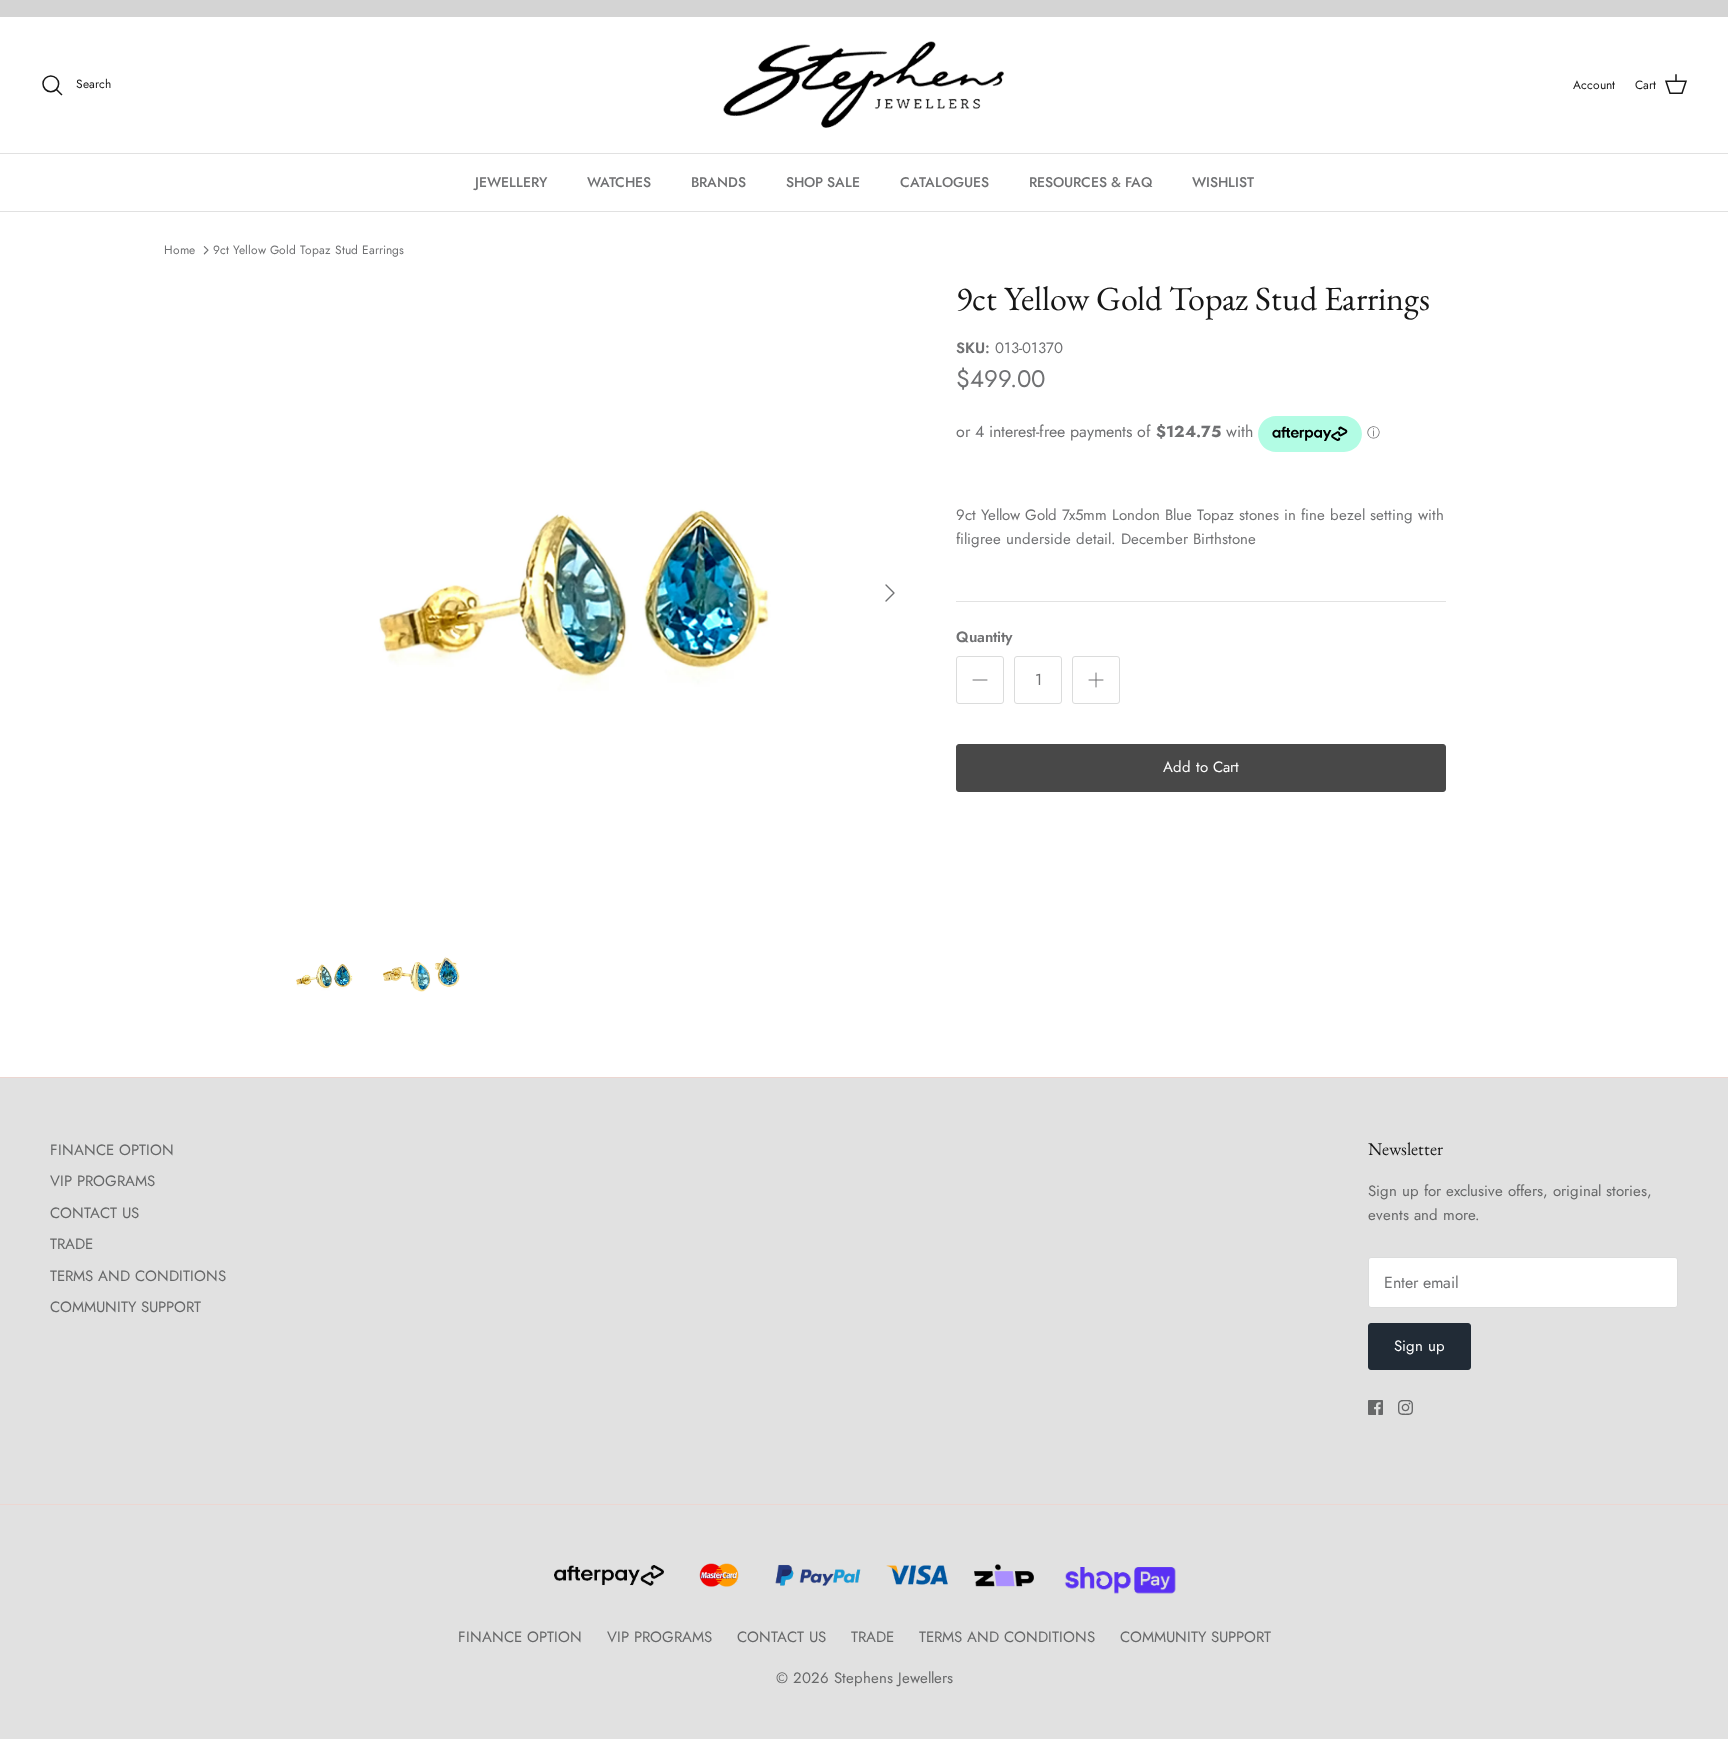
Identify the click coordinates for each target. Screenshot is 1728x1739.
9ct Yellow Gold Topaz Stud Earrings (308, 250)
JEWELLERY (511, 182)
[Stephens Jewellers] (864, 85)
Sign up (1419, 1346)
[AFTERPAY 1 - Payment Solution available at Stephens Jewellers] (607, 1584)
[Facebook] (1375, 1407)
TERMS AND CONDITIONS (138, 1276)
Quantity (984, 637)
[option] (597, 593)
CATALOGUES (944, 182)
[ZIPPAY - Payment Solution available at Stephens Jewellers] (1001, 1584)
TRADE (71, 1244)
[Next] (890, 593)
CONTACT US (94, 1213)
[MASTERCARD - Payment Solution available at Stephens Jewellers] (716, 1584)
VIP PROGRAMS (102, 1181)
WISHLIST (1223, 182)
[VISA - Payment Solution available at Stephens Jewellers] (914, 1584)
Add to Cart (1201, 767)
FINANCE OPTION (112, 1150)
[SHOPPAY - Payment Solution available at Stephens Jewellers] (1112, 1584)
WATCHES (619, 182)
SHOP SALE (823, 182)
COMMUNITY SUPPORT (125, 1307)
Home (179, 250)
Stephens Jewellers (893, 1678)
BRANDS (718, 182)
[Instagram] (1405, 1407)
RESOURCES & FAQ (1090, 182)
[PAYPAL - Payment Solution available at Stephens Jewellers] (815, 1584)
